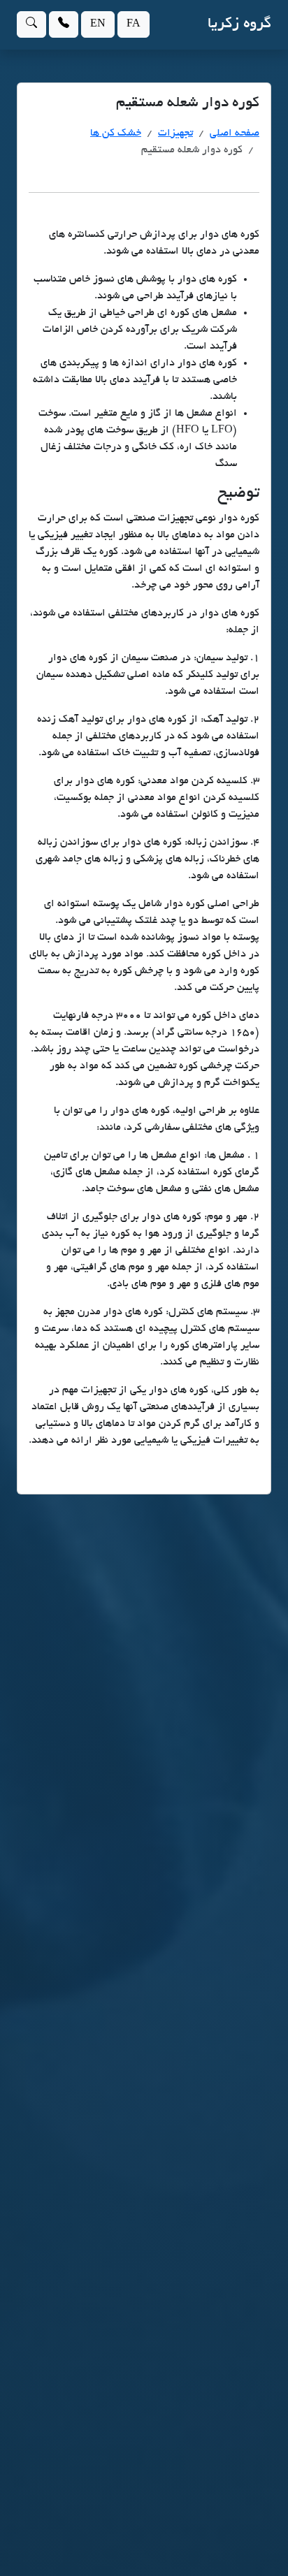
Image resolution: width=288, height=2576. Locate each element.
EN (98, 24)
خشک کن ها (116, 133)
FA (134, 24)
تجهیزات (175, 133)
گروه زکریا (239, 24)
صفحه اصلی (235, 133)
